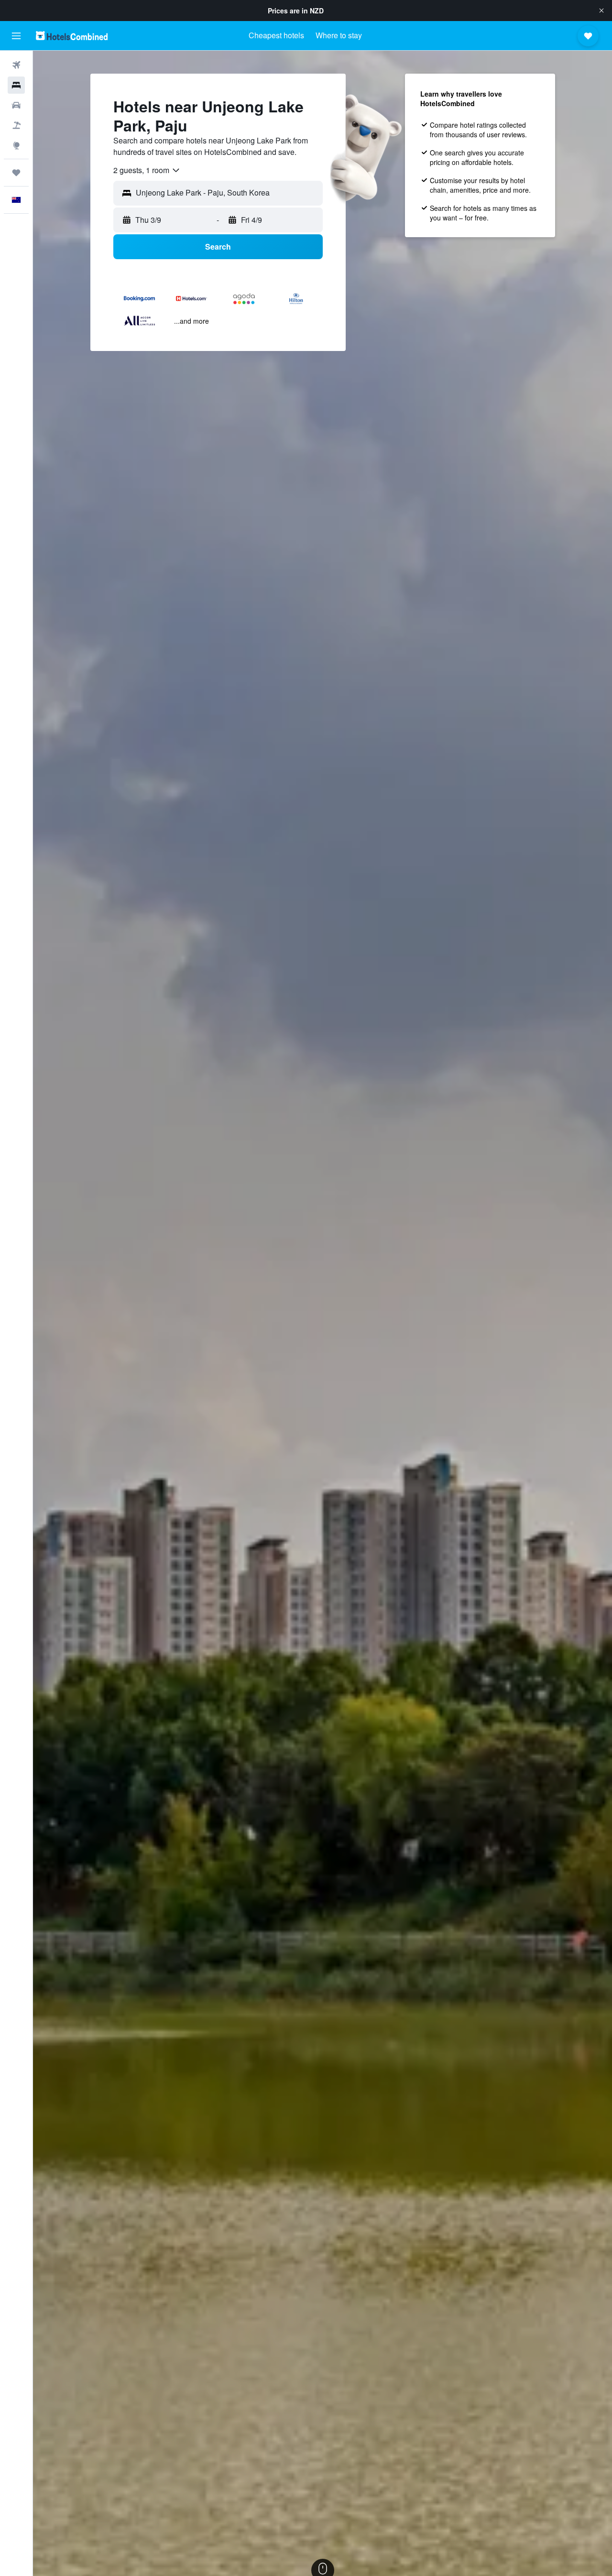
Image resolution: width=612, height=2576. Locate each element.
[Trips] (16, 173)
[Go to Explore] (16, 145)
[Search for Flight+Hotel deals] (16, 125)
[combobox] (147, 170)
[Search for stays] (16, 85)
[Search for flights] (16, 65)
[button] (601, 11)
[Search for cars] (16, 105)
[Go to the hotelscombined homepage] (72, 36)
